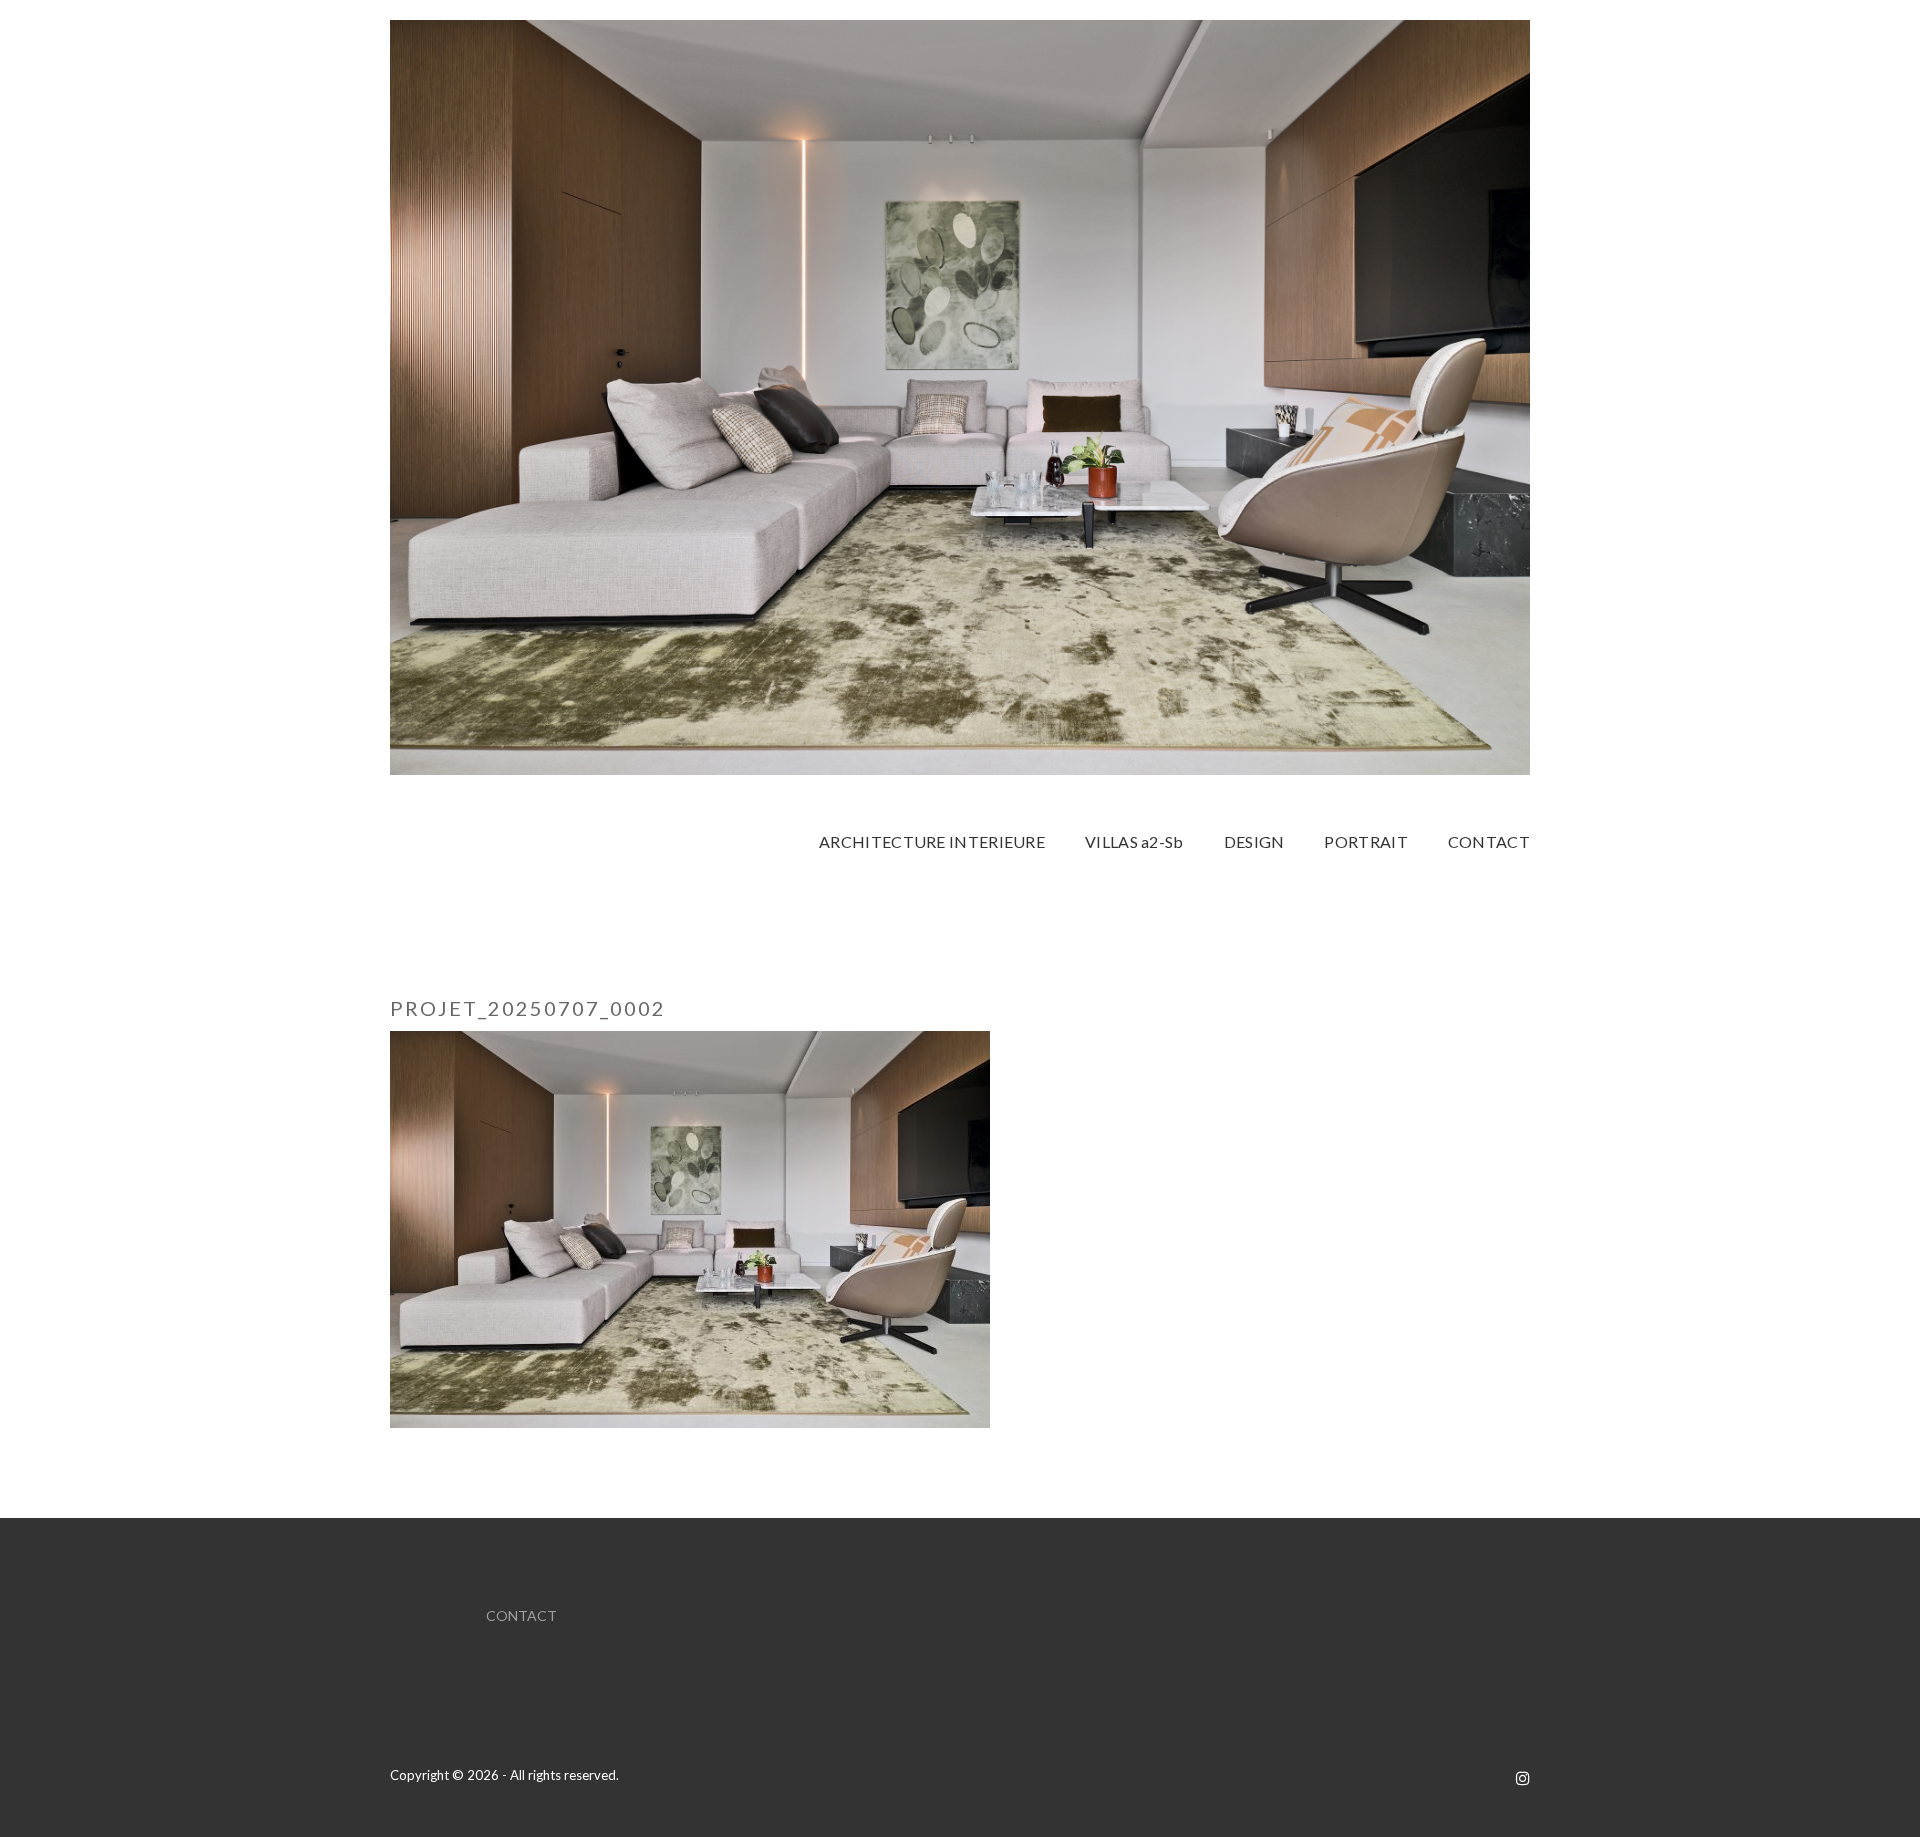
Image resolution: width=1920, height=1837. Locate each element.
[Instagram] (1523, 1777)
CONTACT (521, 1615)
